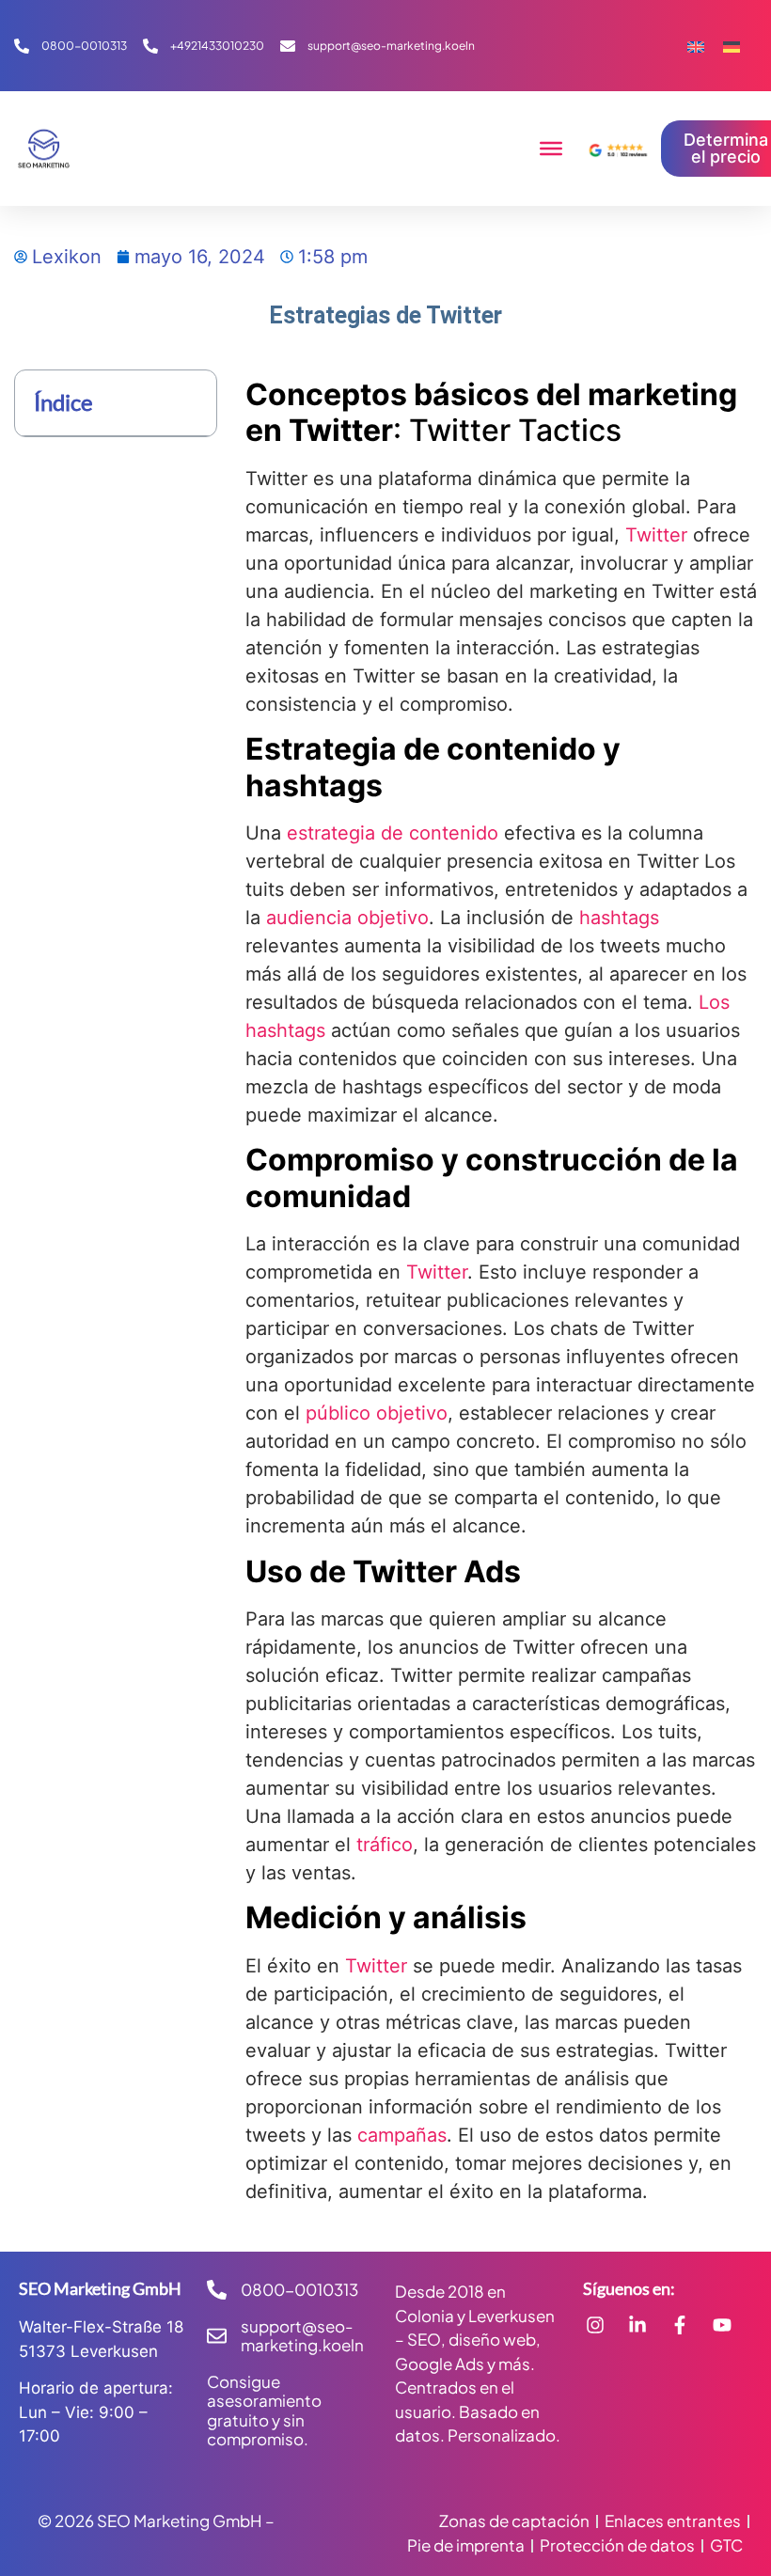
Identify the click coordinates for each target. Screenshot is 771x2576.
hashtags (619, 918)
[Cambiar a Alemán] (732, 46)
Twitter (656, 535)
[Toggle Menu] (551, 149)
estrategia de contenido (393, 833)
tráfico (385, 1845)
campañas (402, 2135)
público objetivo (377, 1413)
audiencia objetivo (347, 918)
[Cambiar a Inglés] (696, 46)
